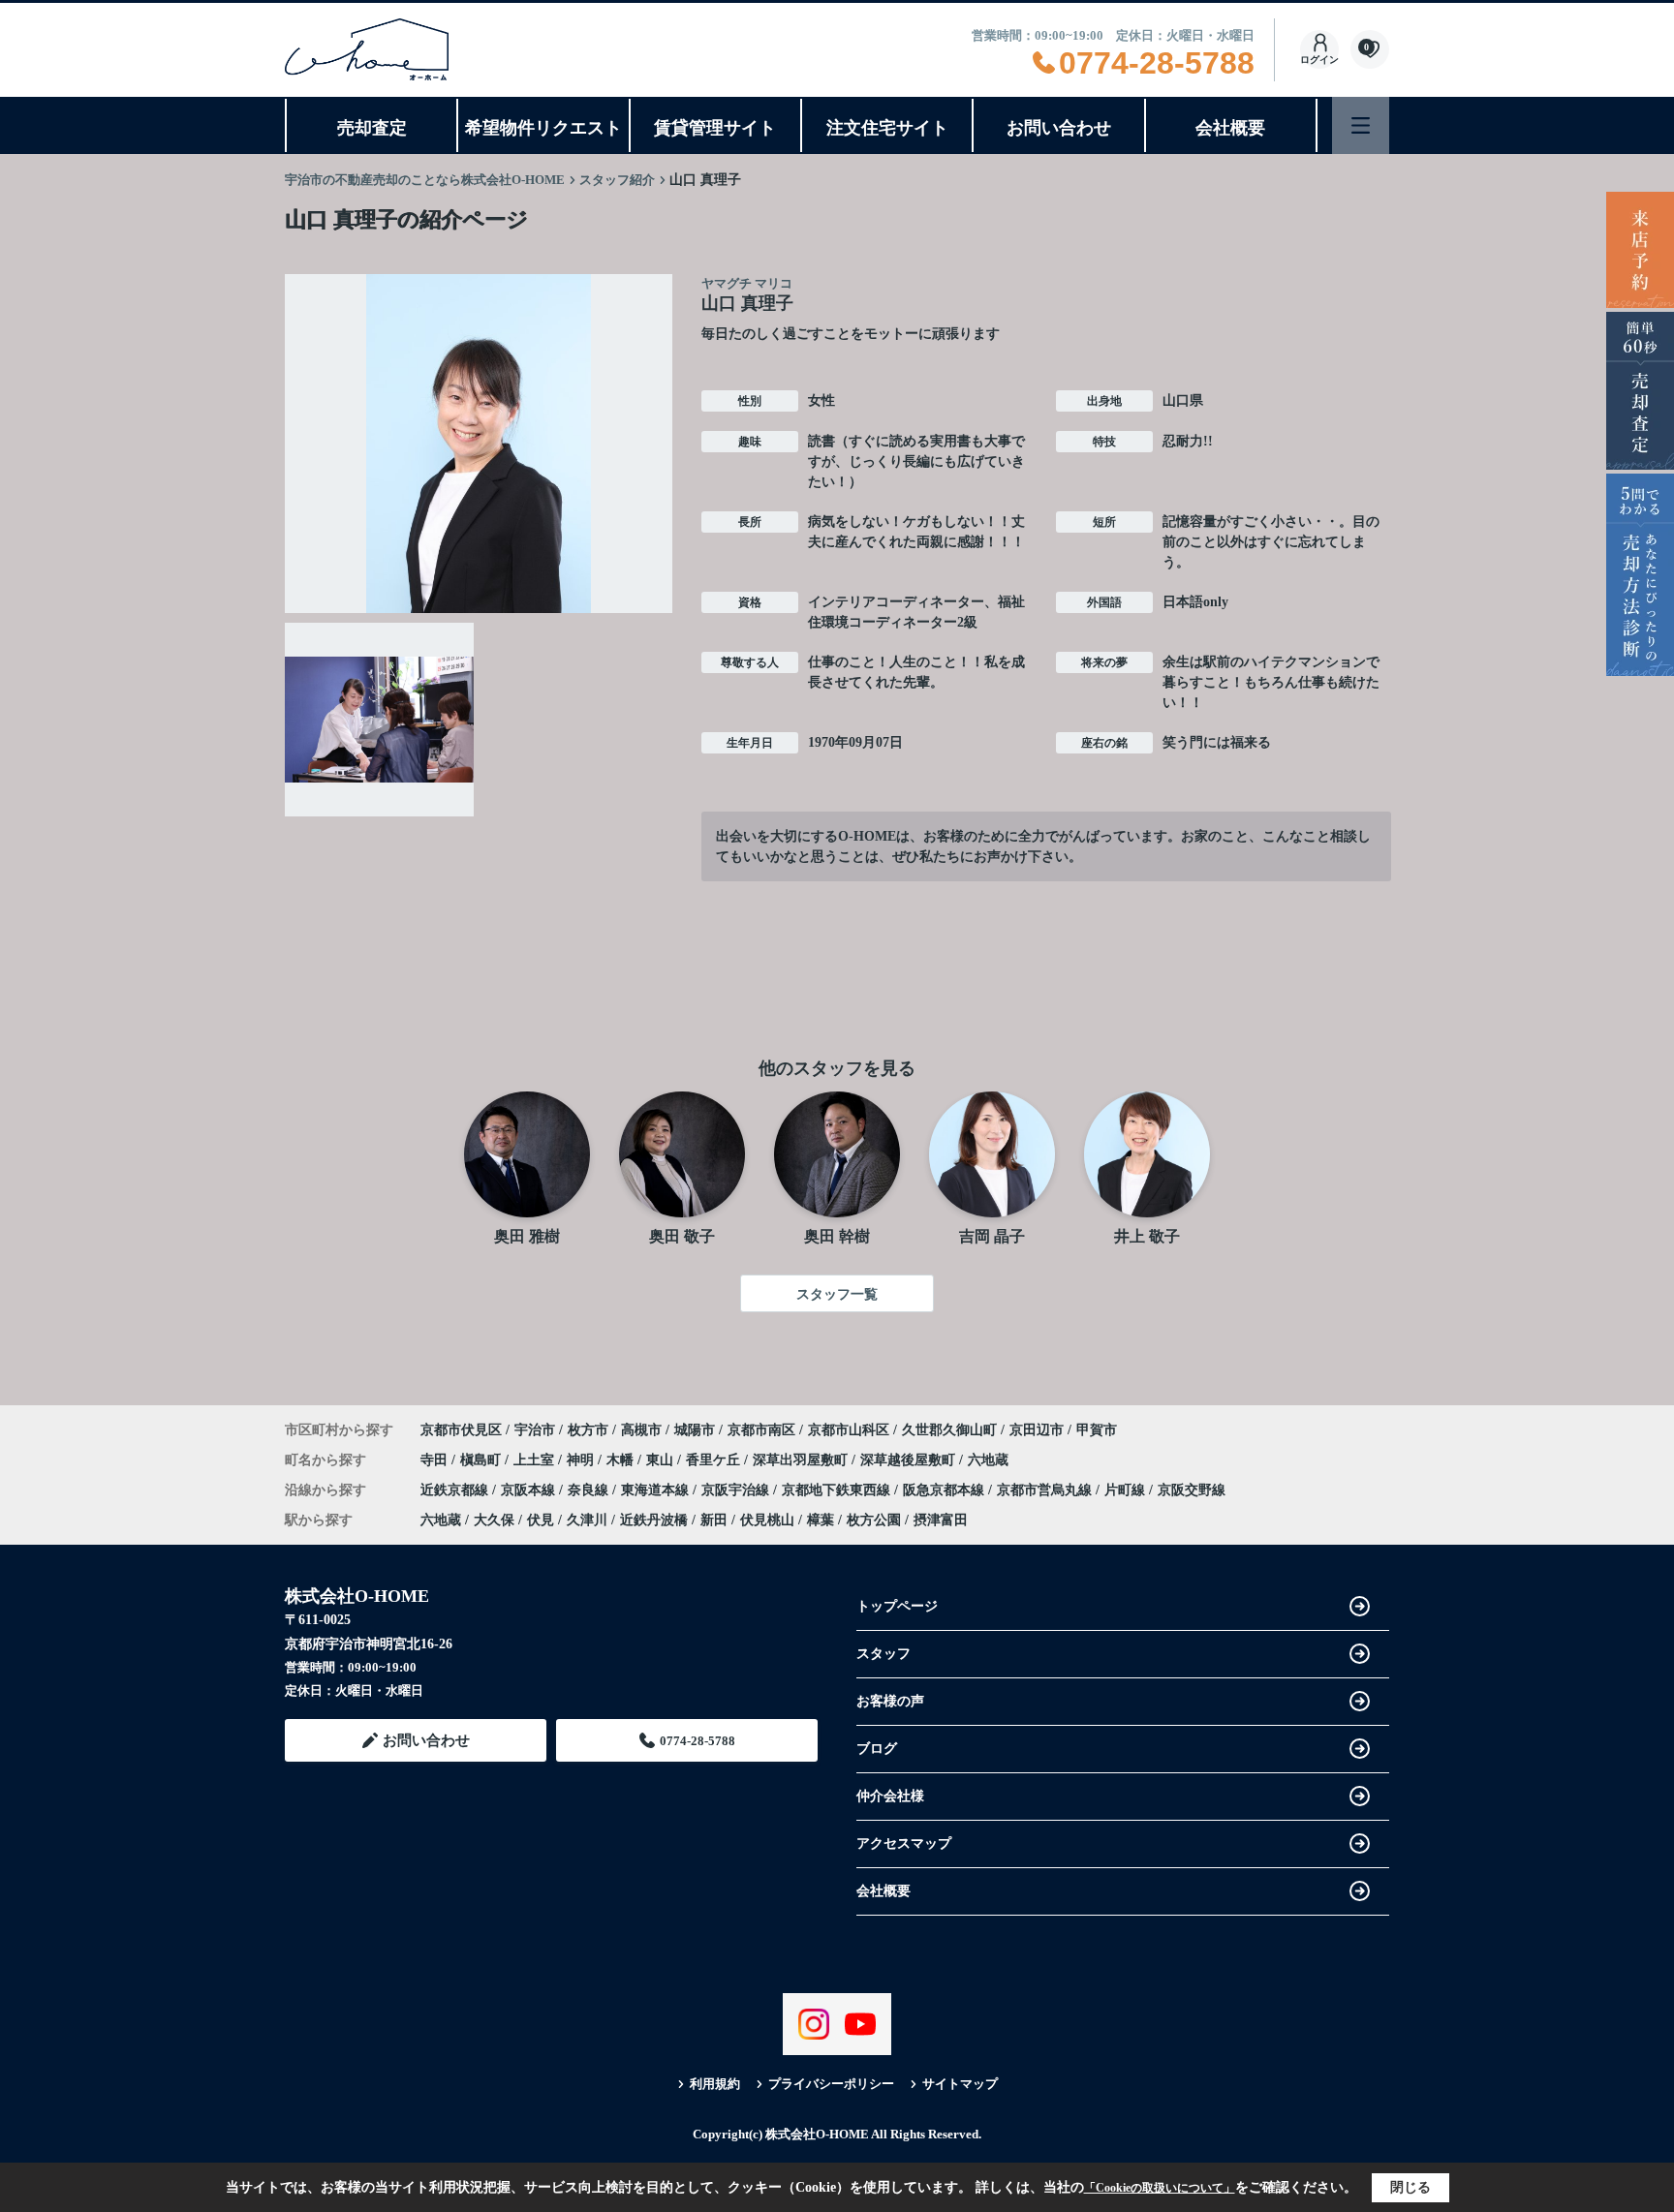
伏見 (541, 1520)
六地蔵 (988, 1460)
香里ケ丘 (715, 1460)
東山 (662, 1460)
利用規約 (715, 2084)
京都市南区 (761, 1430)
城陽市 (695, 1430)
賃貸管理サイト (715, 128)
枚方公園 (874, 1520)
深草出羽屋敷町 (802, 1460)
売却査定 (372, 128)
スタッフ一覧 (837, 1294)
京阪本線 (530, 1490)
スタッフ (883, 1654)
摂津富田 (941, 1520)
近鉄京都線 (456, 1490)
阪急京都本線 (945, 1490)
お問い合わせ (1059, 128)
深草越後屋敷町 (910, 1460)
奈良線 (590, 1490)
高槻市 (641, 1430)
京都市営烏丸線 (1046, 1490)
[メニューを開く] (1361, 125)
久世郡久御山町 (949, 1430)
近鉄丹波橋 (654, 1520)
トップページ (897, 1606)
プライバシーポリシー (831, 2084)
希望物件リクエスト (543, 128)
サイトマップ (960, 2084)
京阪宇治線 (737, 1490)
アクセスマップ (904, 1843)
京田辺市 (1037, 1430)
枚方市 (588, 1430)
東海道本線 (657, 1490)
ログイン (1319, 60)
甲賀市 (1097, 1430)
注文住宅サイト (887, 128)
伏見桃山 (767, 1520)
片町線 (1127, 1490)
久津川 (587, 1520)
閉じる (1410, 2187)
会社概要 (1230, 128)
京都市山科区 (849, 1430)
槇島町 (482, 1460)
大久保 (494, 1520)
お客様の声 (890, 1701)
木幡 (622, 1460)
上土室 (536, 1460)
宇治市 (535, 1430)
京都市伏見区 (461, 1430)
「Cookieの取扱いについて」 (1160, 2188)
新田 (714, 1520)
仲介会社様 (890, 1796)
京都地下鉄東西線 (838, 1490)
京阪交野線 (1192, 1490)
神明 (582, 1460)
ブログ (877, 1749)
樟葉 (821, 1520)
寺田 (436, 1460)
